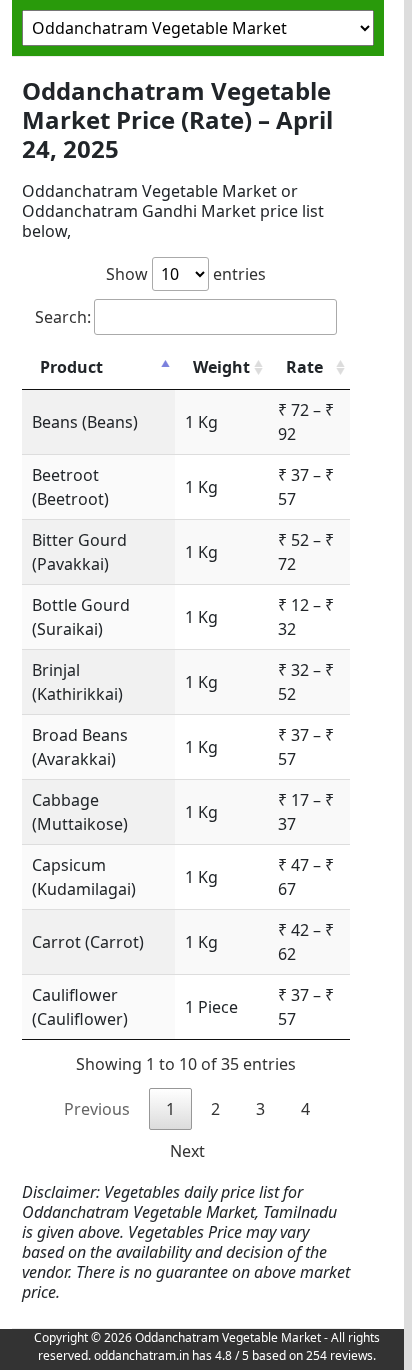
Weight (221, 367)
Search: (63, 317)
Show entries (186, 274)
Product (71, 367)
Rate (304, 367)
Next (187, 1151)
